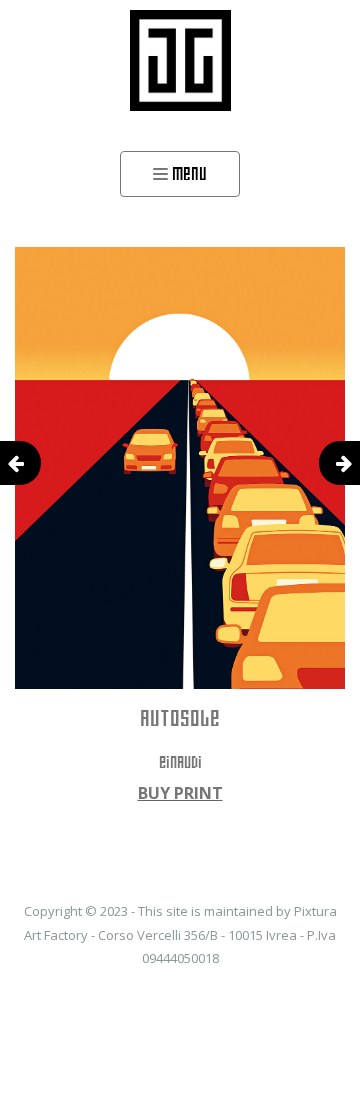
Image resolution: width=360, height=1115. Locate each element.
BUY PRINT (180, 793)
